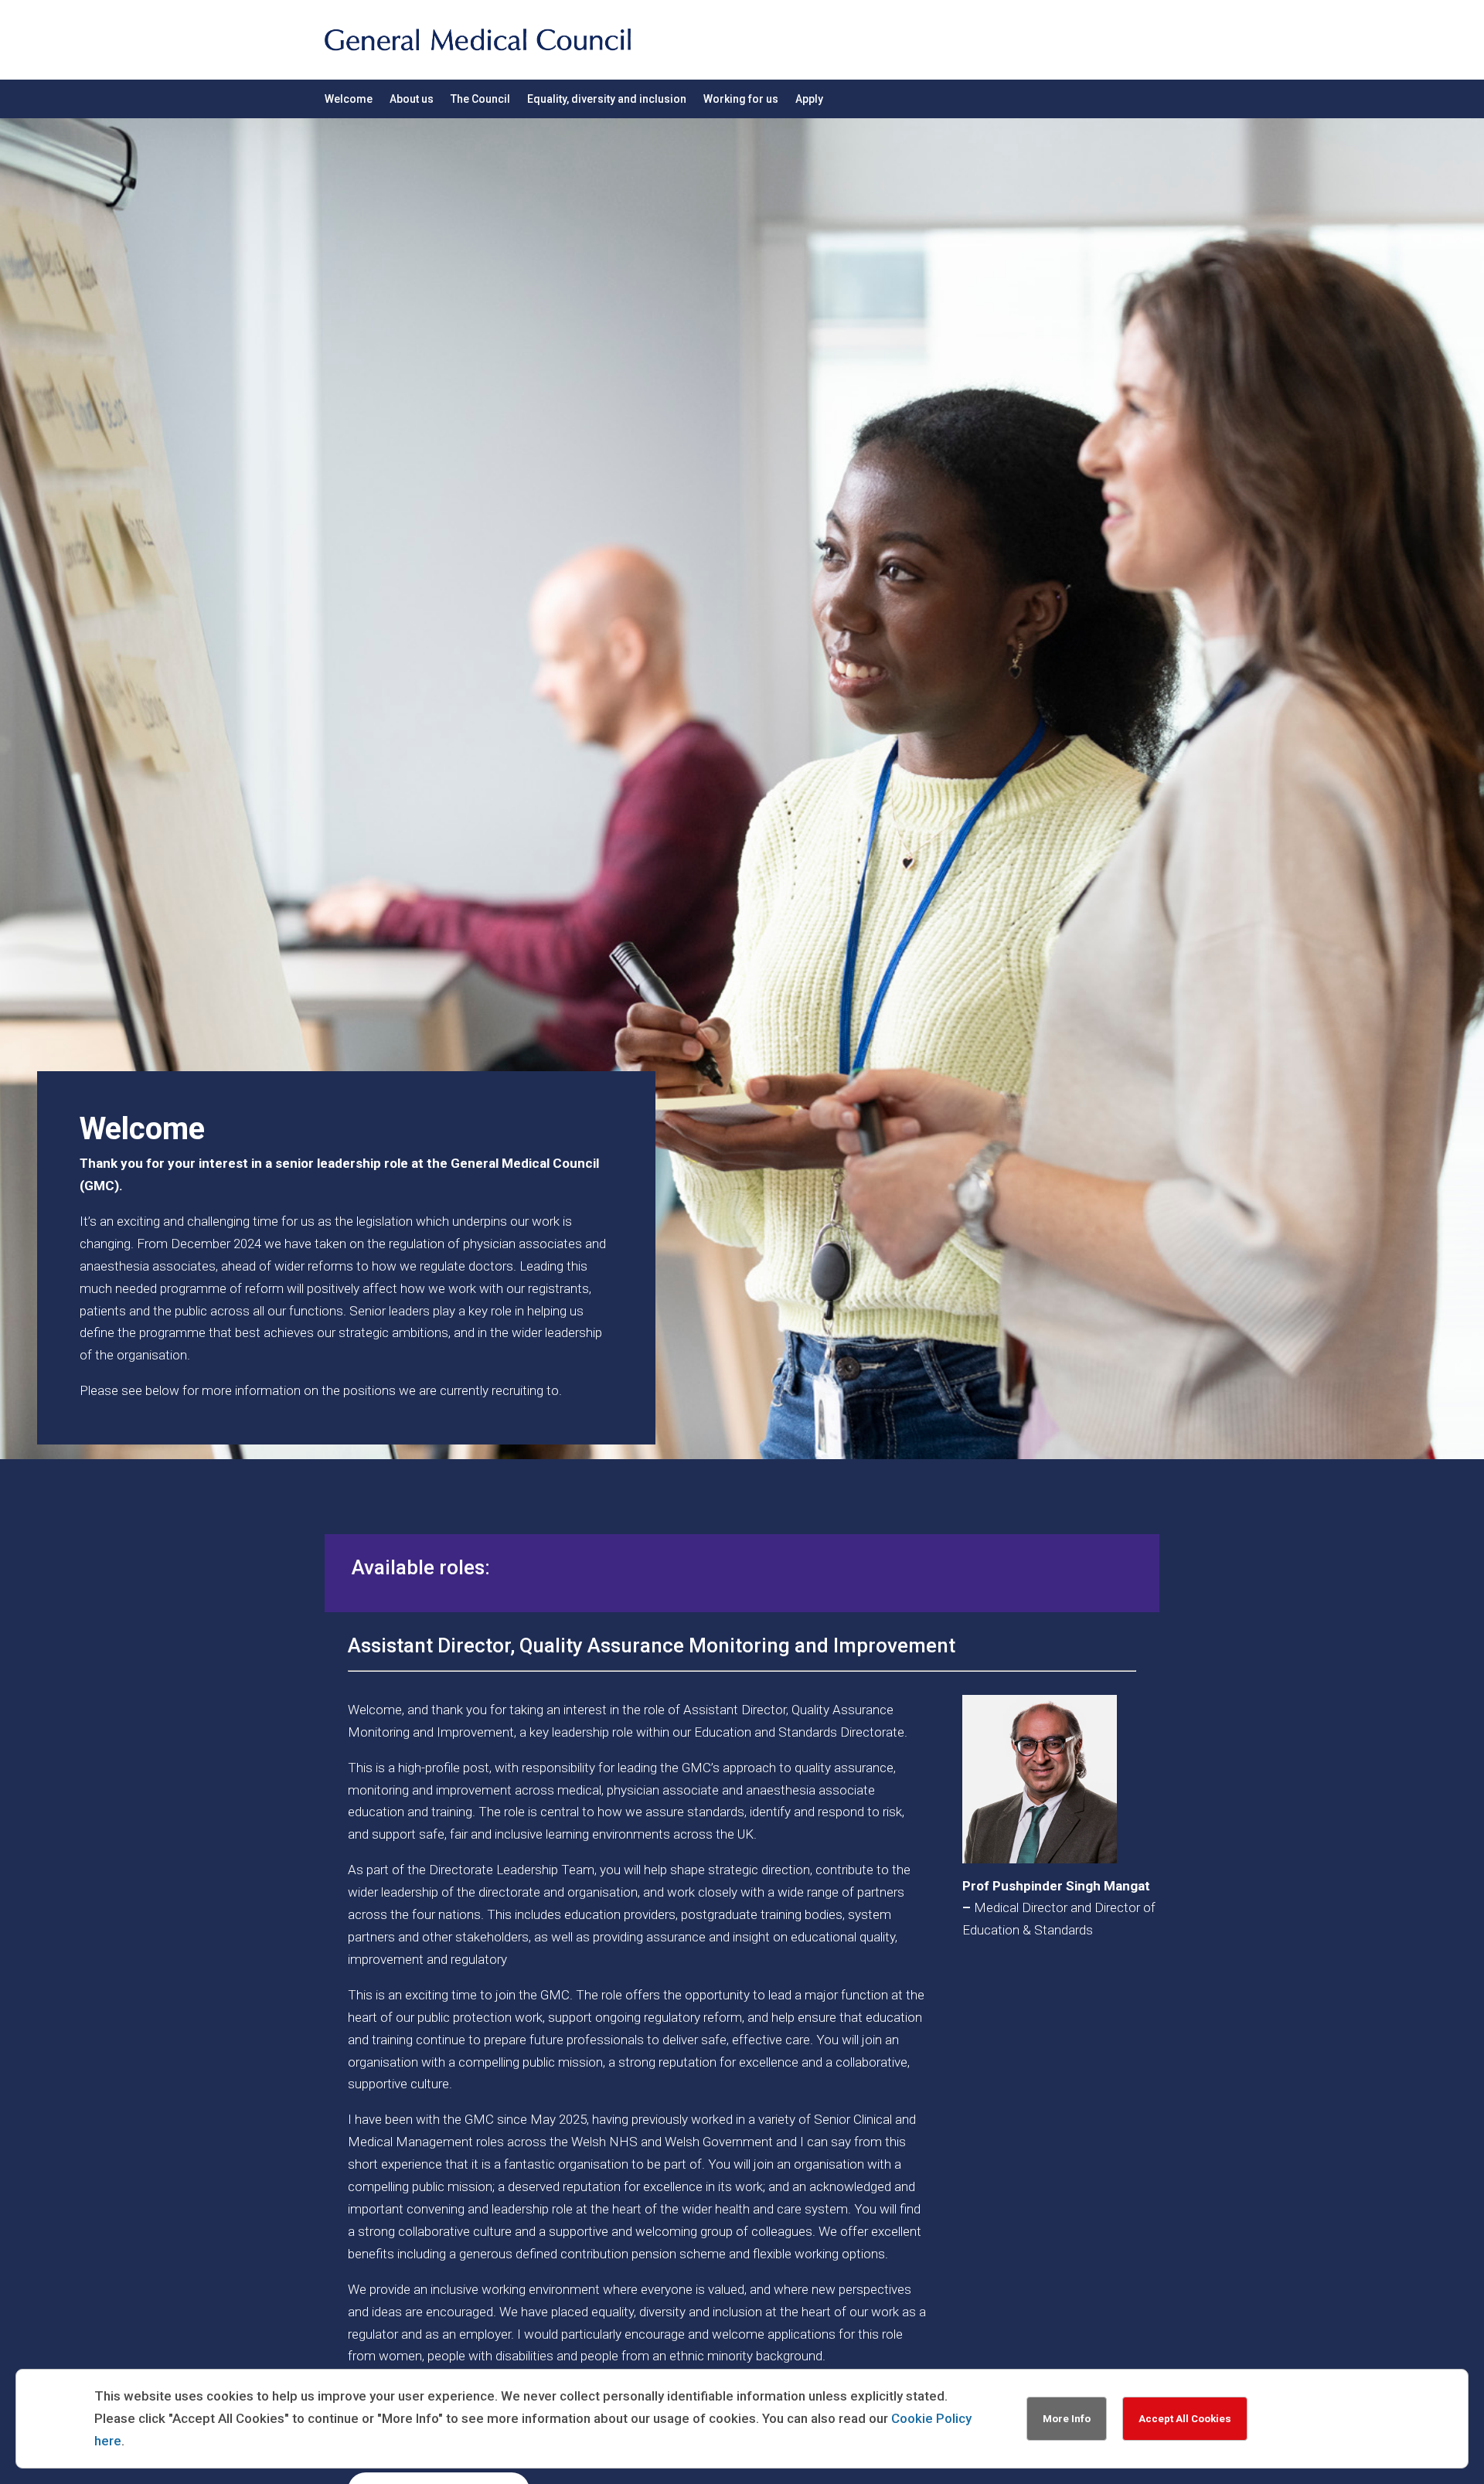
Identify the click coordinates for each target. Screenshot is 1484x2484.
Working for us (741, 99)
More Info (1067, 2419)
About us (412, 99)
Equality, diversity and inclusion (607, 99)
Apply (809, 99)
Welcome (349, 99)
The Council (480, 99)
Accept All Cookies (1185, 2419)
